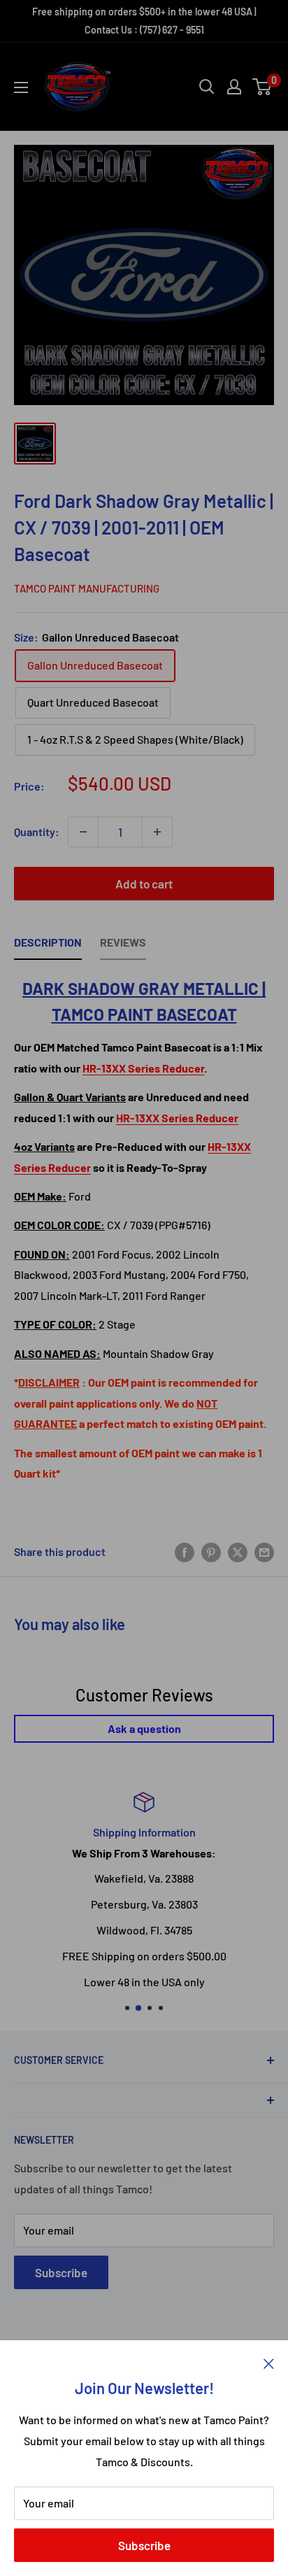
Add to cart (144, 884)
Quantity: (37, 831)
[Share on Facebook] (185, 1551)
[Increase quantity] (157, 832)
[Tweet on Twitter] (238, 1551)
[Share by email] (264, 1551)
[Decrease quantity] (83, 832)
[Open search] (207, 87)
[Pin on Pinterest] (211, 1551)
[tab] (48, 946)
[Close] (269, 2362)
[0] (262, 87)
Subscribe (144, 2545)
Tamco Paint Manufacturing (87, 588)
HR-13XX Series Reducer (143, 1068)
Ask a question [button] (144, 1728)
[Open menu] (21, 87)
